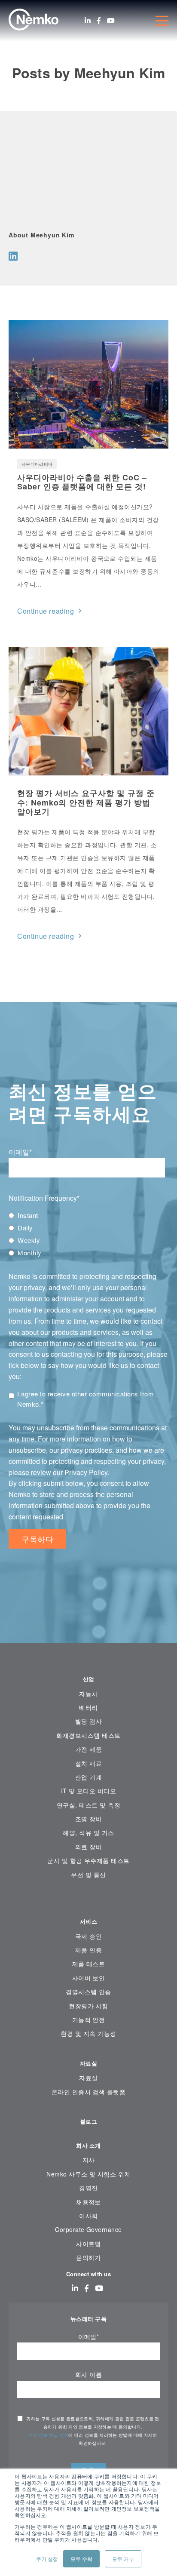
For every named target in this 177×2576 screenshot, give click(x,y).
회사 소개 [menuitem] (88, 2145)
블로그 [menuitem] (88, 2121)
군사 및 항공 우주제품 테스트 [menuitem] (88, 1860)
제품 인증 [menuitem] (88, 1950)
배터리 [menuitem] (88, 1707)
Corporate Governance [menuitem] (88, 2229)
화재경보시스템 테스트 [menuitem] (88, 1735)
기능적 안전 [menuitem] (89, 2020)
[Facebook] (99, 21)
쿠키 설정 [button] (47, 2559)
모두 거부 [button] (123, 2559)
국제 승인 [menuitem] (88, 1936)
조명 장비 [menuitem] (88, 1819)
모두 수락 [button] (81, 2559)
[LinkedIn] (88, 21)
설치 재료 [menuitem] (88, 1763)
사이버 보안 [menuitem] (89, 1978)
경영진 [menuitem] (88, 2188)
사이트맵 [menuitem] (88, 2244)
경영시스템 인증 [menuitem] (88, 1992)
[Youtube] (111, 21)
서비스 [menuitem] (88, 1921)
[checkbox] (88, 1234)
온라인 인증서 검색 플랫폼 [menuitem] (89, 2092)
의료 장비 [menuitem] (88, 1847)
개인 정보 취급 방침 (48, 2435)
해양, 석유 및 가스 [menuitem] (88, 1832)
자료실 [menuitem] (88, 2063)
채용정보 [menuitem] (88, 2202)
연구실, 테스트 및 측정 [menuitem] (88, 1805)
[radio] (88, 1215)
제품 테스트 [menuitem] (89, 1964)
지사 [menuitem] (89, 2160)
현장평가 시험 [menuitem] (88, 2006)
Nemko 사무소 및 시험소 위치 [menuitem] (88, 2174)
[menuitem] (88, 1901)
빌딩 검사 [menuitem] (88, 1721)
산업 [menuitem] (89, 1679)
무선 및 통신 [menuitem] (88, 1875)
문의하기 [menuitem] (88, 2257)
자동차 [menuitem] (88, 1694)
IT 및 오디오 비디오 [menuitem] (89, 1791)
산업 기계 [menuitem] (88, 1777)
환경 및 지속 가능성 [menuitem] (88, 2033)
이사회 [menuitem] (88, 2216)
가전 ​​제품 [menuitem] (88, 1749)
